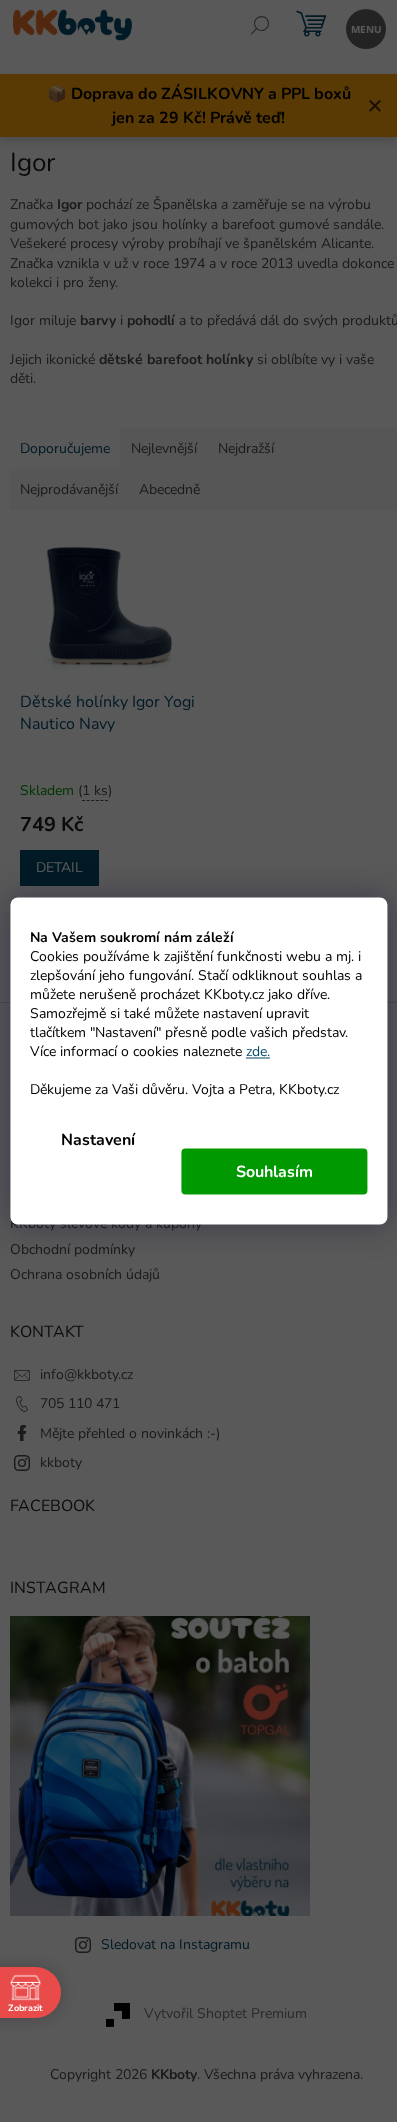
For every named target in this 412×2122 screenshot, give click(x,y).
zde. (258, 1051)
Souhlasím (274, 1172)
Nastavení (98, 1140)
